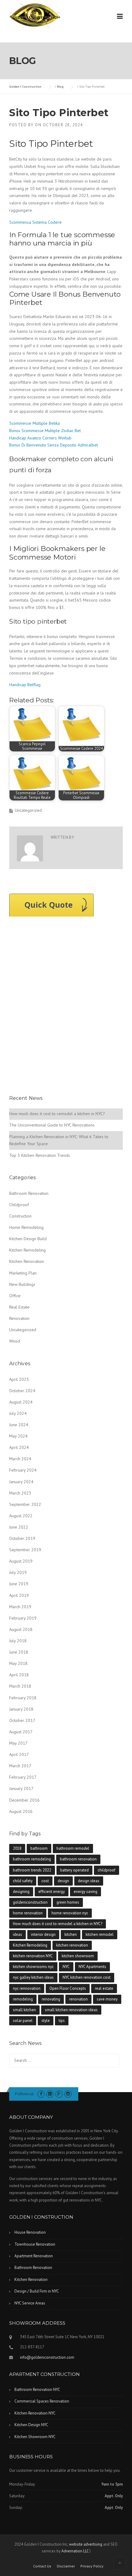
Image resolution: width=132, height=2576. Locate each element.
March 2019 (20, 1607)
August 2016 (21, 1811)
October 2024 (22, 1391)
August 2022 (21, 1516)
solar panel (23, 2021)
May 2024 (18, 1436)
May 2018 (18, 1663)
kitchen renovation (72, 1945)
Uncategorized (23, 1330)
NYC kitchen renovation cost (87, 1977)
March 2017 (20, 1766)
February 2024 (23, 1470)
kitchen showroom (78, 1956)
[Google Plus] (59, 2094)
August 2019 (21, 1561)
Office (15, 1296)
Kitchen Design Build (28, 1239)
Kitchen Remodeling (27, 1250)
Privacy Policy (92, 2566)
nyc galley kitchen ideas (33, 1977)
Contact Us (42, 2566)
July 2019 (18, 1572)
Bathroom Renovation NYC (37, 2390)
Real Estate (19, 1307)
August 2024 (21, 1402)
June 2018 (19, 1652)
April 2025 (19, 1379)
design (63, 1881)
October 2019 (22, 1538)
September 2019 (25, 1550)
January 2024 (21, 1482)
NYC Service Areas (30, 2303)
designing (21, 1892)
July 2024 (18, 1413)
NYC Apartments (92, 1967)
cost (45, 1881)
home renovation (28, 1913)
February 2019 (23, 1618)
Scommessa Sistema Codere (35, 222)
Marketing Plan (23, 1273)
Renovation (19, 1318)
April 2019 (19, 1595)
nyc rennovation (27, 1988)
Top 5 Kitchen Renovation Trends (40, 1155)
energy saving (85, 1892)
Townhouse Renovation (35, 2244)
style (46, 2021)
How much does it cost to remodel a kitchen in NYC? (57, 1114)
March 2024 (20, 1459)
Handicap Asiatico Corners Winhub (40, 438)
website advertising (86, 2544)
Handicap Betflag (25, 685)
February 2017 (23, 1777)
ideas (17, 1934)
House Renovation (30, 2232)
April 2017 (19, 1754)
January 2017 (21, 1788)
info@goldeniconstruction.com (47, 2357)
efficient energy (52, 1892)
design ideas (89, 1881)
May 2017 (18, 1743)
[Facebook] (41, 2094)
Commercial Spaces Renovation (42, 2401)
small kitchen (24, 2010)
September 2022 (25, 1504)
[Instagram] (68, 2094)
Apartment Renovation (34, 2256)
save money (107, 1999)
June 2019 (19, 1584)
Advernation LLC (75, 2551)
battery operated (74, 1870)
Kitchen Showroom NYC (35, 2437)
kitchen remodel (100, 1934)
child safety (23, 1881)
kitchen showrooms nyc (33, 1967)
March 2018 (20, 1686)
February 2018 (23, 1698)
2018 (17, 1848)
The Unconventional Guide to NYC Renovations (52, 1125)
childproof (107, 1870)
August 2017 (21, 1732)
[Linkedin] (50, 2094)
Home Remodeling (26, 1227)
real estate (104, 1988)
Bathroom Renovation (29, 1193)
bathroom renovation (78, 1859)
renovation (78, 1999)
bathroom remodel (73, 1848)
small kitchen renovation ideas (71, 2010)
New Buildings (22, 1284)
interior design (43, 1934)
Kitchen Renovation (27, 1261)
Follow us (24, 2094)
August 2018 (21, 1629)
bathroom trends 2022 (32, 1870)
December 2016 (24, 1800)
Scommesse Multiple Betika (35, 423)
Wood (15, 1341)
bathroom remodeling (32, 1859)
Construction (20, 1216)
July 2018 (18, 1641)
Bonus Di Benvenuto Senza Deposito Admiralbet (54, 445)
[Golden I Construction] (35, 15)
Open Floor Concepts (68, 1988)
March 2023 (20, 1493)
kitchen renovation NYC (33, 1956)
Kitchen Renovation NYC (35, 2413)
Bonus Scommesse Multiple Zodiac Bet (45, 431)
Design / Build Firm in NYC (37, 2291)
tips (62, 2021)
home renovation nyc (70, 1913)
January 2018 (21, 1709)
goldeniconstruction (30, 1902)
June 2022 (19, 1527)
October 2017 (22, 1720)
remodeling (23, 1999)
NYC (66, 1967)
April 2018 (19, 1675)
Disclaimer (66, 2566)
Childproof (19, 1205)
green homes (68, 1902)
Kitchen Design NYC (31, 2425)
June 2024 (19, 1425)
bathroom (39, 1848)
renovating (51, 1999)
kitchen (71, 1934)
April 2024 (19, 1447)
